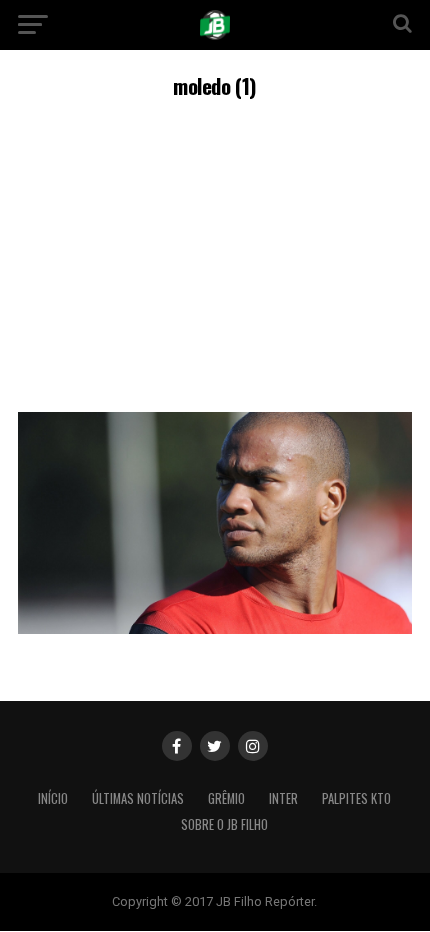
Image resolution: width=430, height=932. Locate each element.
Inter (283, 798)
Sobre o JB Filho (224, 824)
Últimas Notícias (138, 798)
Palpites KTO (356, 798)
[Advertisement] (215, 252)
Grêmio (226, 798)
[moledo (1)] (215, 628)
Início (53, 798)
